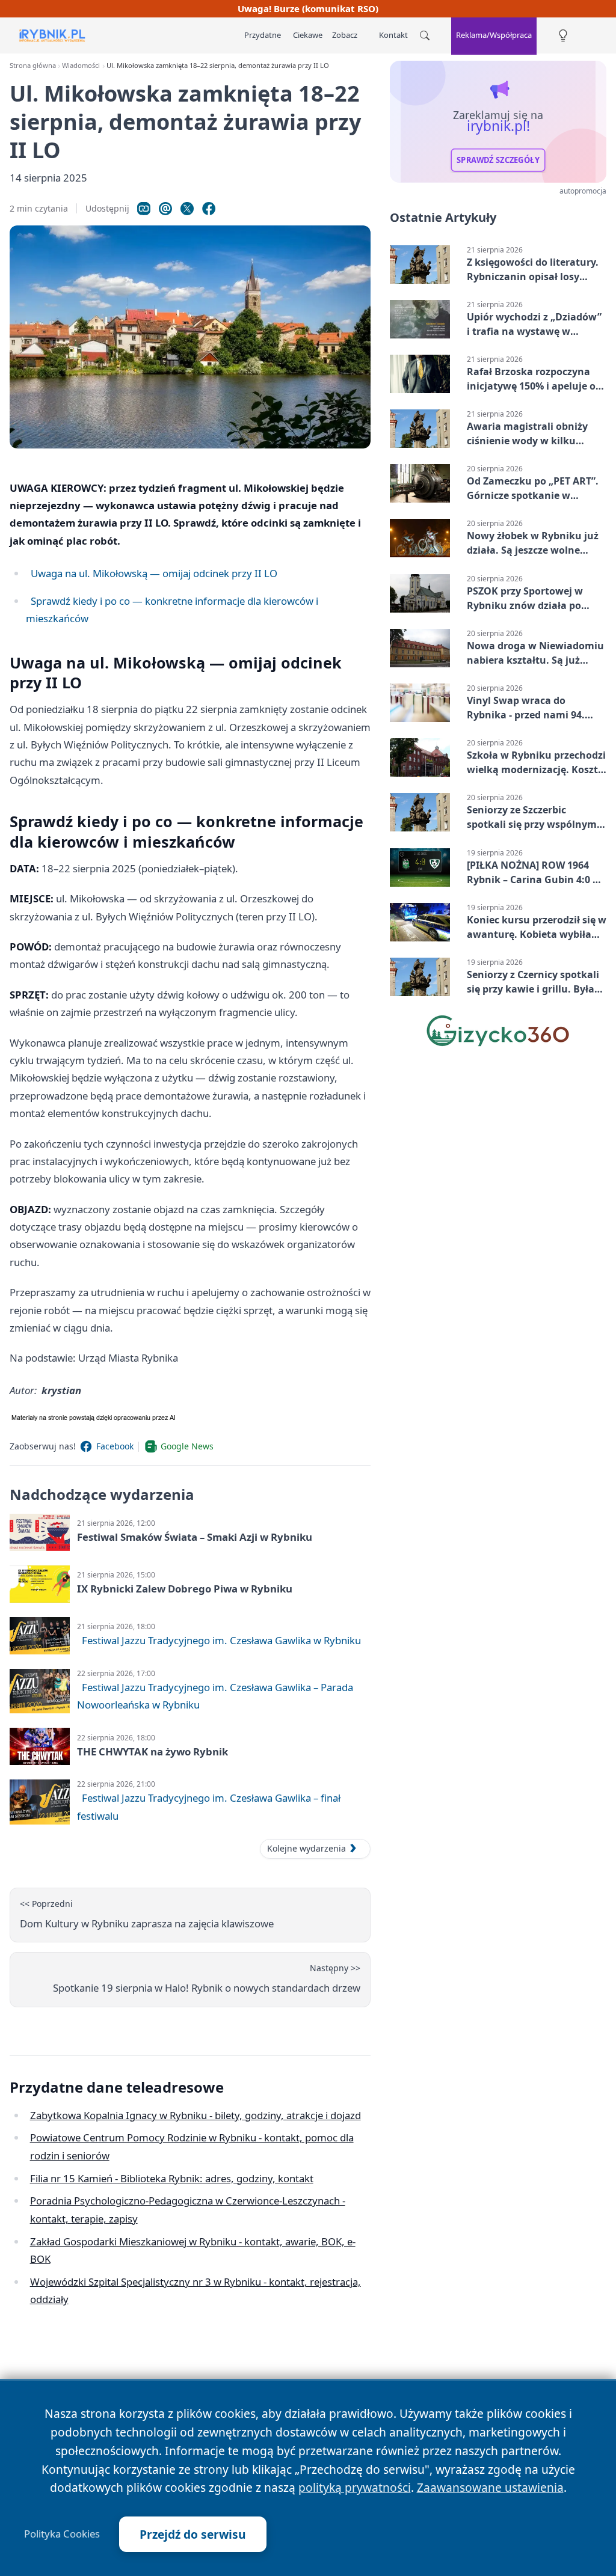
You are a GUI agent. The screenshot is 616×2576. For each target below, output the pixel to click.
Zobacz (345, 35)
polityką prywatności (355, 2487)
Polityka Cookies (62, 2534)
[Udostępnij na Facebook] (209, 209)
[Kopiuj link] (144, 209)
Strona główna (33, 65)
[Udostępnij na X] (187, 209)
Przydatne (263, 35)
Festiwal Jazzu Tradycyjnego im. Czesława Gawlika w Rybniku (221, 1640)
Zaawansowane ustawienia (490, 2487)
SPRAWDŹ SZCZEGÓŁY (498, 160)
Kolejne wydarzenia (306, 1848)
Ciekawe (308, 35)
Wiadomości (81, 65)
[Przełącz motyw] (563, 36)
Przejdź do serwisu (193, 2534)
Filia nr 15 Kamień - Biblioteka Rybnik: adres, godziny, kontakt (172, 2178)
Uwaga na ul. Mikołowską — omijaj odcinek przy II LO (154, 573)
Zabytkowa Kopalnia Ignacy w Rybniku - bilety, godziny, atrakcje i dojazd (196, 2115)
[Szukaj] (425, 35)
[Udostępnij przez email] (165, 209)
